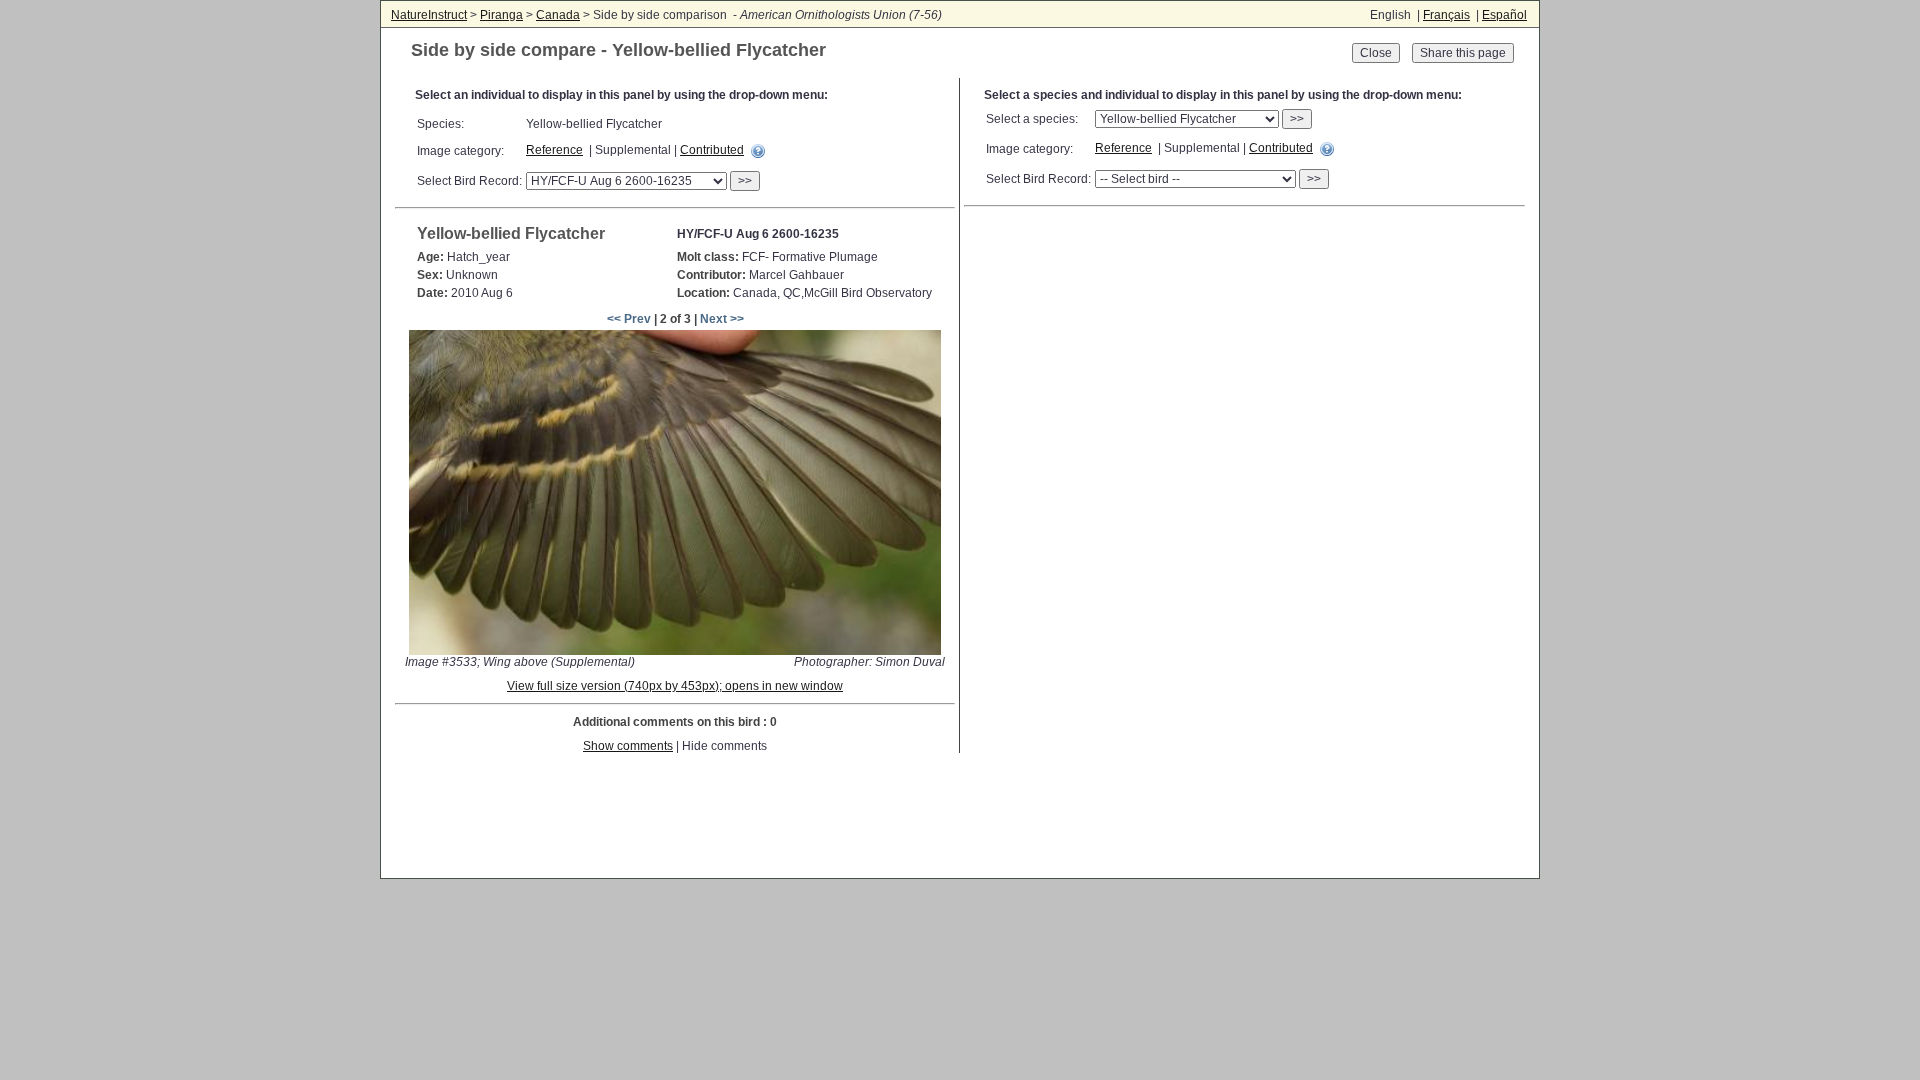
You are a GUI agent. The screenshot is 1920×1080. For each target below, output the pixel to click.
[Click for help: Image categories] (758, 151)
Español (1504, 15)
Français (1446, 15)
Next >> (722, 319)
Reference (554, 150)
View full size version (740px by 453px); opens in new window (675, 686)
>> (745, 181)
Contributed (712, 150)
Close (1376, 53)
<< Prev (629, 319)
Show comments (628, 746)
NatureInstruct (429, 15)
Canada (558, 15)
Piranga (501, 15)
